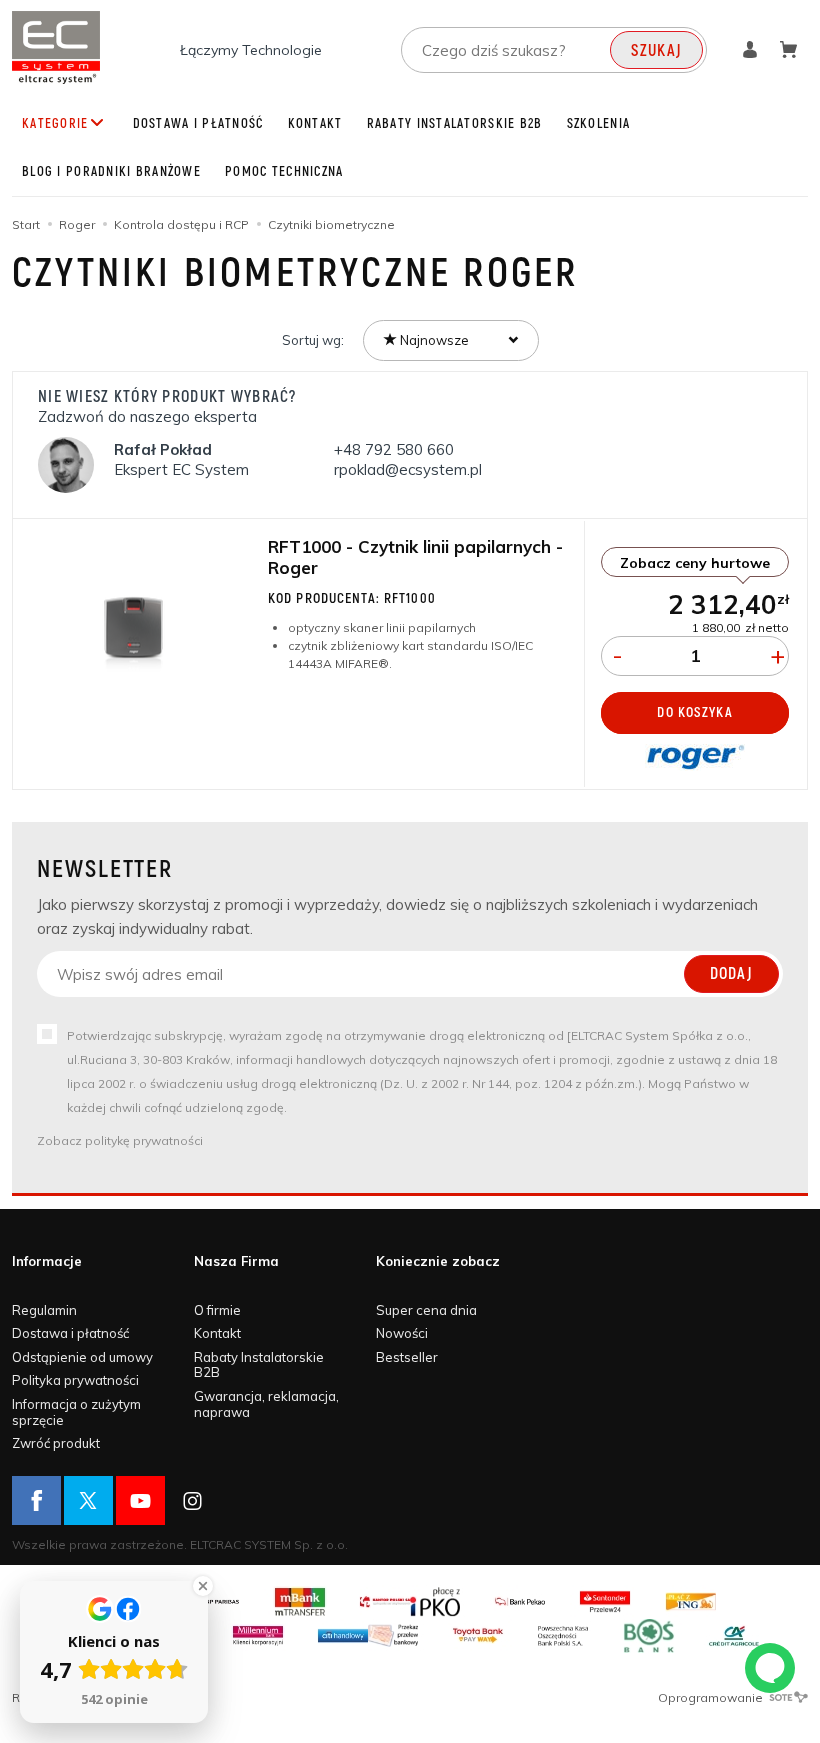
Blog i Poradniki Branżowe (111, 172)
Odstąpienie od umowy (82, 1357)
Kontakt (315, 124)
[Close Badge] (203, 1586)
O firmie (217, 1310)
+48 (394, 449)
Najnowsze (433, 340)
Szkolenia (599, 124)
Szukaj (656, 51)
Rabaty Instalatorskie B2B (455, 124)
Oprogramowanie (712, 1697)
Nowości (402, 1333)
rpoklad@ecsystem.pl (408, 469)
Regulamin (44, 1310)
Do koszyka (694, 712)
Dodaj (731, 974)
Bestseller (407, 1357)
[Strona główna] (56, 47)
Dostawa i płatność (198, 124)
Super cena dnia (426, 1310)
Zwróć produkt (56, 1443)
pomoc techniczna (284, 172)
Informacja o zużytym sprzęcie (76, 1412)
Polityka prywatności (75, 1380)
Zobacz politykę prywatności (120, 1140)
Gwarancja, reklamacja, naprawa (266, 1404)
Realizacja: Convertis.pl (80, 1697)
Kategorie (55, 124)
